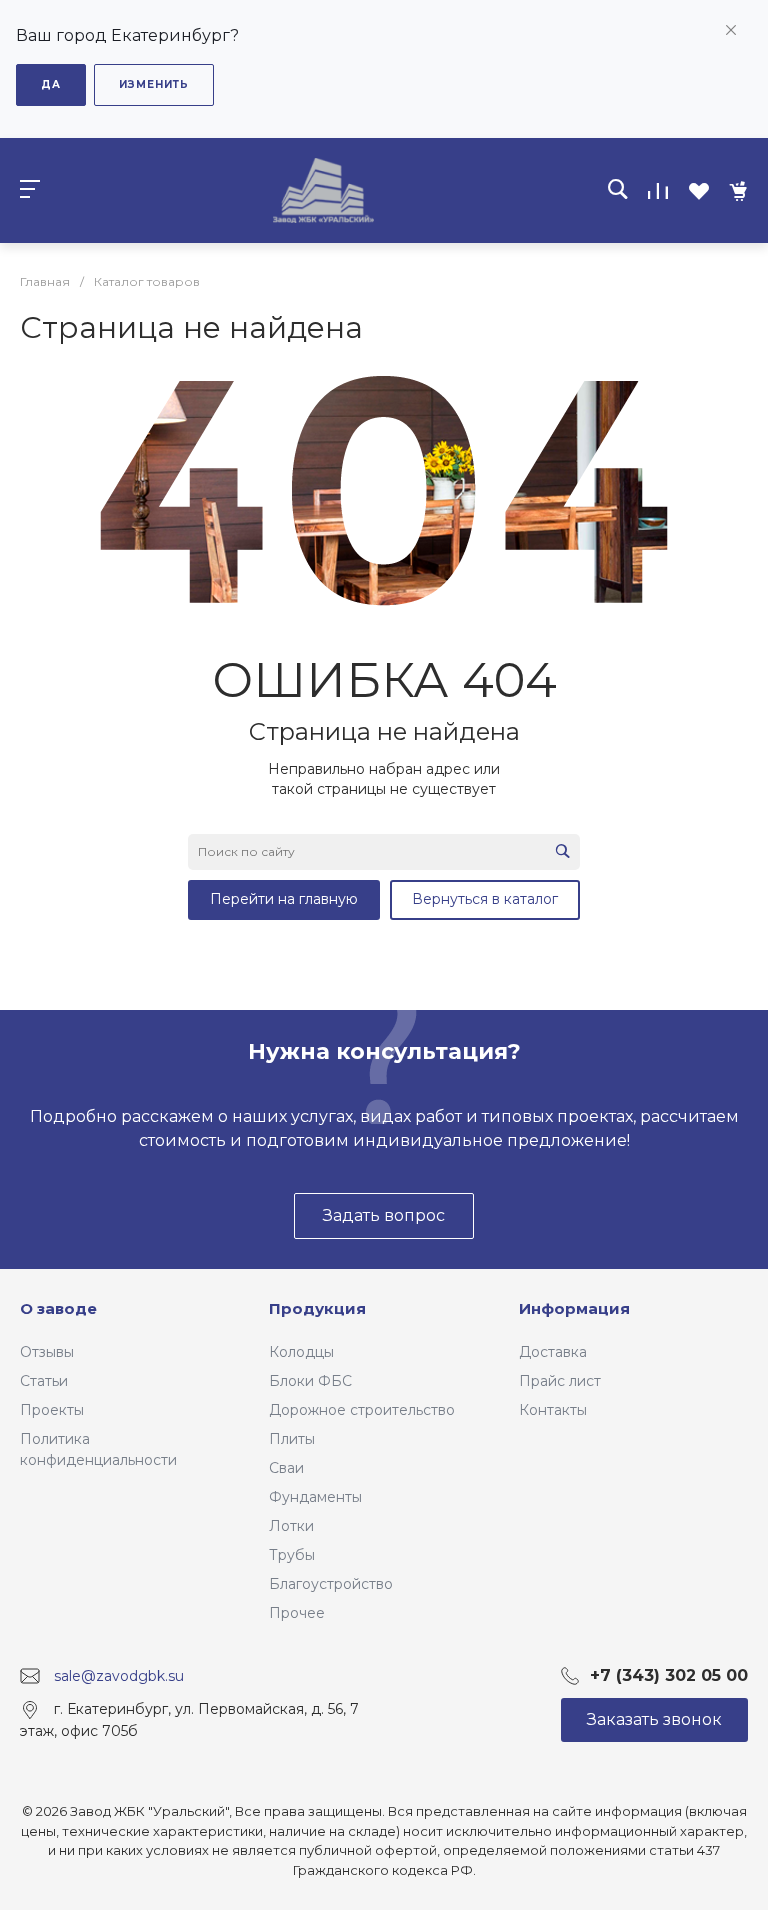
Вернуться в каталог (485, 899)
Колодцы (301, 1352)
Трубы (292, 1555)
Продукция (317, 1308)
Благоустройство (331, 1584)
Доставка (553, 1352)
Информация (574, 1308)
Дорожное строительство (362, 1410)
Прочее (297, 1613)
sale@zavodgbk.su (119, 1676)
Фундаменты (315, 1497)
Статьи (44, 1381)
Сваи (286, 1468)
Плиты (292, 1439)
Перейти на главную (284, 899)
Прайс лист (560, 1381)
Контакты (553, 1410)
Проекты (52, 1410)
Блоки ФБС (310, 1381)
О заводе (58, 1308)
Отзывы (47, 1352)
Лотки (291, 1526)
